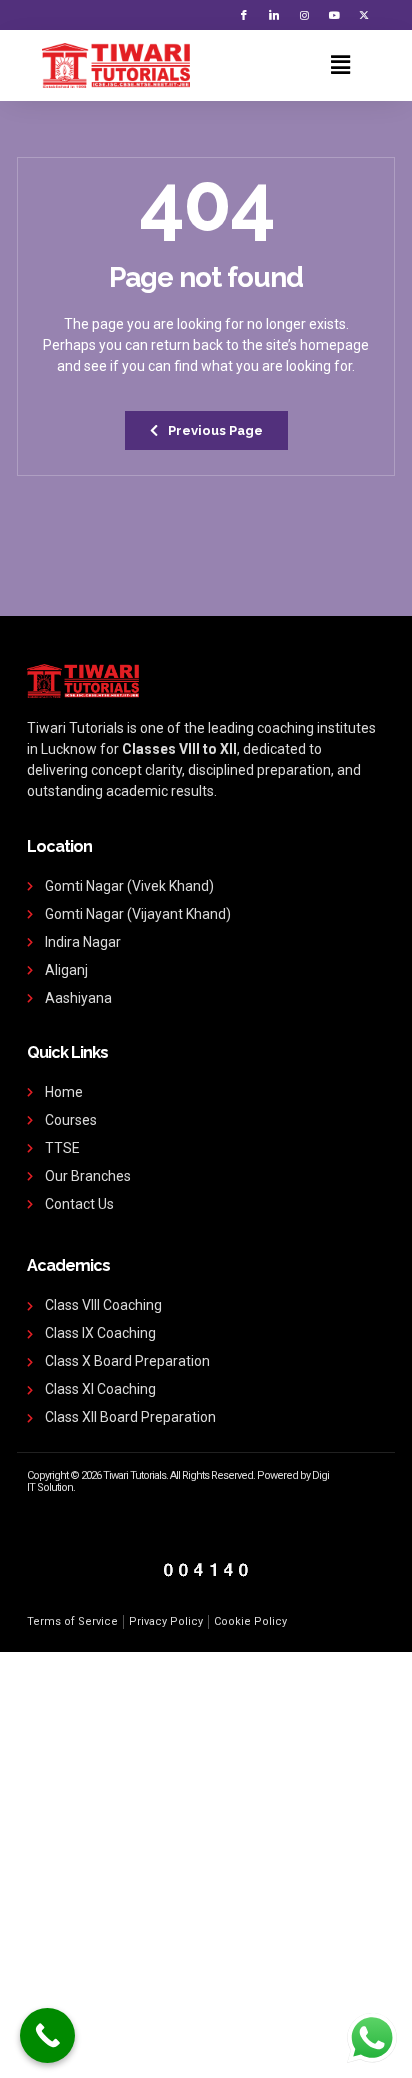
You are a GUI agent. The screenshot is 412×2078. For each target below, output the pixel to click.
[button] (340, 65)
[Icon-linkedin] (274, 15)
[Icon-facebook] (244, 15)
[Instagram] (304, 15)
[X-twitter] (364, 15)
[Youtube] (334, 15)
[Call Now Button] (47, 2035)
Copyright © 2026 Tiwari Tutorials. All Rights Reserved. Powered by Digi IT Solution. (178, 1481)
